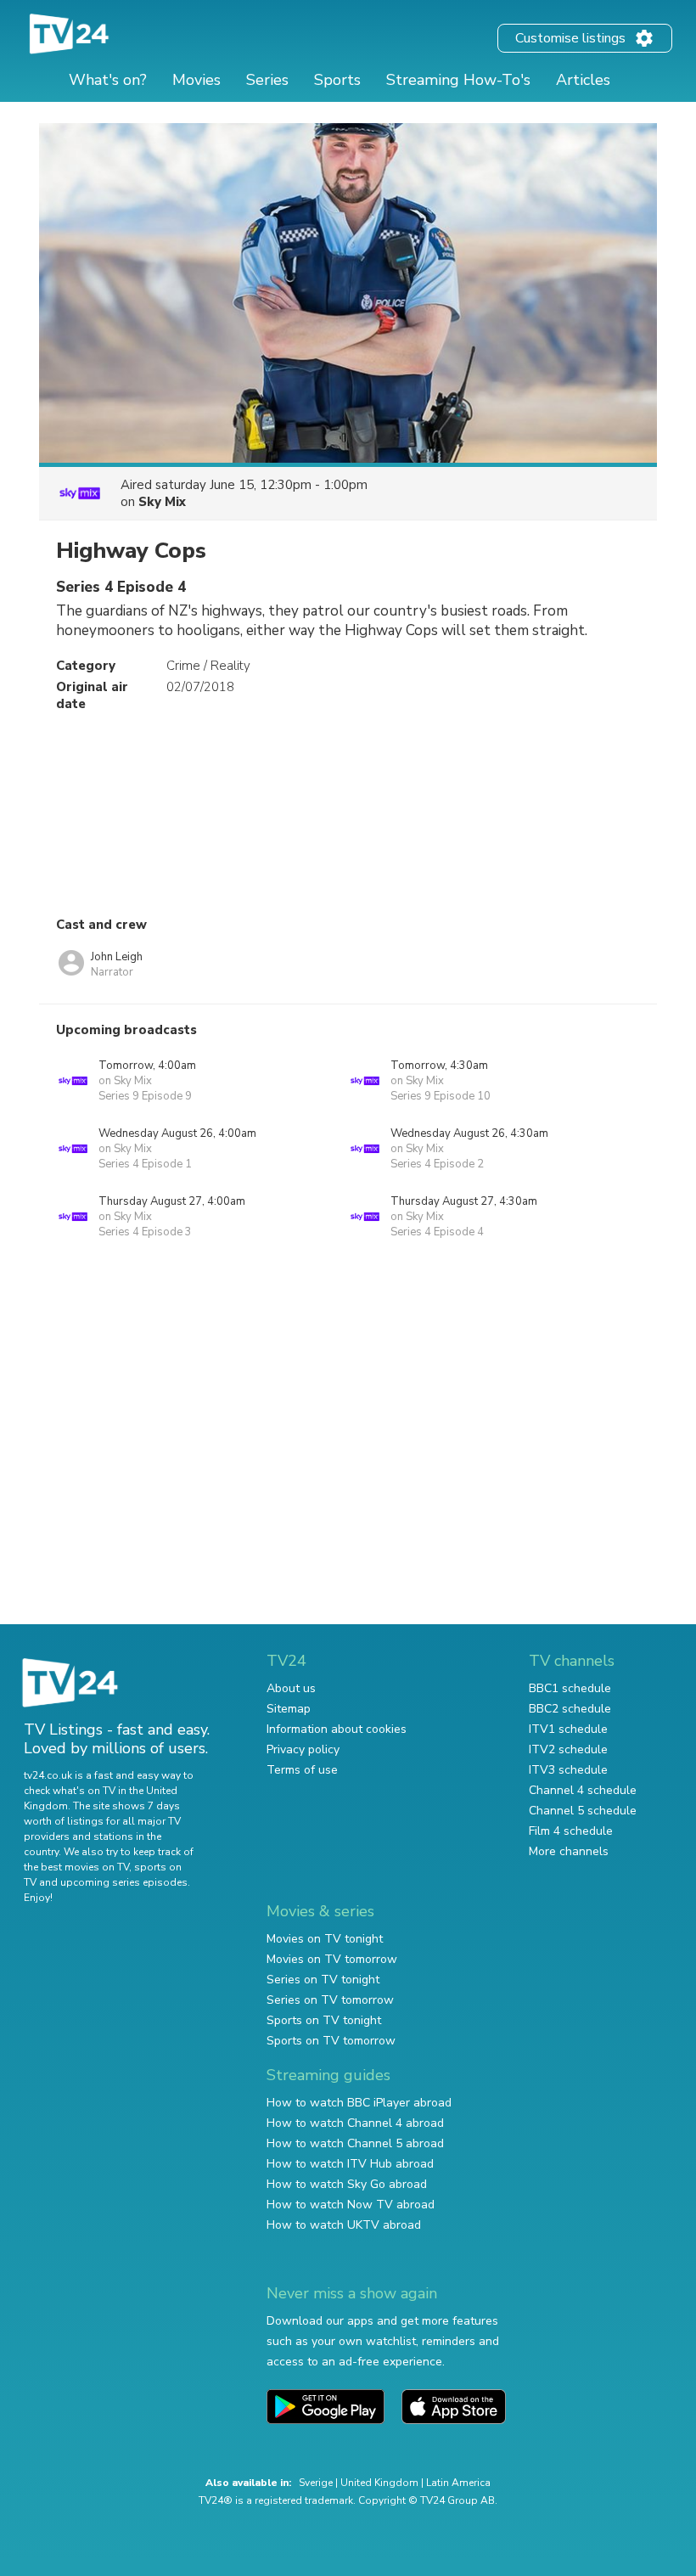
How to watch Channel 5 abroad (355, 2143)
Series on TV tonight (323, 1980)
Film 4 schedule (571, 1831)
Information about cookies (337, 1729)
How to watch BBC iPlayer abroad (359, 2103)
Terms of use (302, 1770)
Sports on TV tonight (324, 2020)
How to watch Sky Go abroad (347, 2184)
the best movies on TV (76, 1867)
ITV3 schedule (568, 1770)
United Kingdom (379, 2483)
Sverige (316, 2483)
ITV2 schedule (568, 1749)
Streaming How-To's (458, 80)
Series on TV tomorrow (330, 2000)
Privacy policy (303, 1749)
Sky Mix (162, 502)
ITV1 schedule (568, 1729)
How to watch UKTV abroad (344, 2225)
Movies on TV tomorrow (332, 1959)
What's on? (108, 80)
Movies (196, 80)
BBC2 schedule (570, 1709)
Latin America (458, 2483)
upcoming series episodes (124, 1882)
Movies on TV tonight (325, 1939)
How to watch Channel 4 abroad (355, 2123)
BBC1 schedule (570, 1688)
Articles (583, 80)
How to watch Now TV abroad (351, 2205)
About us (291, 1688)
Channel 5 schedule (583, 1811)
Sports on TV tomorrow (331, 2041)
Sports (337, 80)
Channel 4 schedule (583, 1790)
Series (267, 80)
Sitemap (289, 1709)
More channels (569, 1851)
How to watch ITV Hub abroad (350, 2164)
